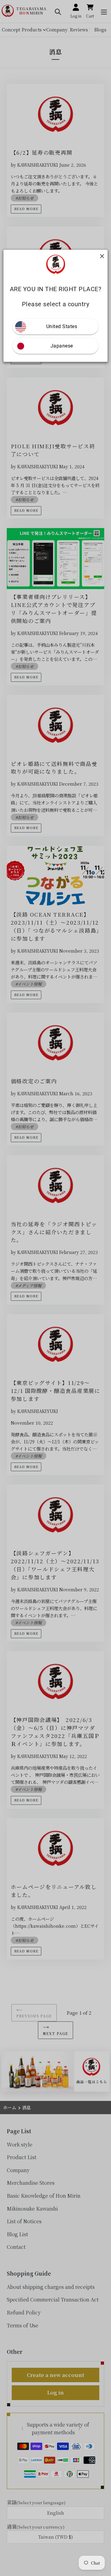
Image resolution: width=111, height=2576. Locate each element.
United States (62, 326)
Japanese (62, 346)
